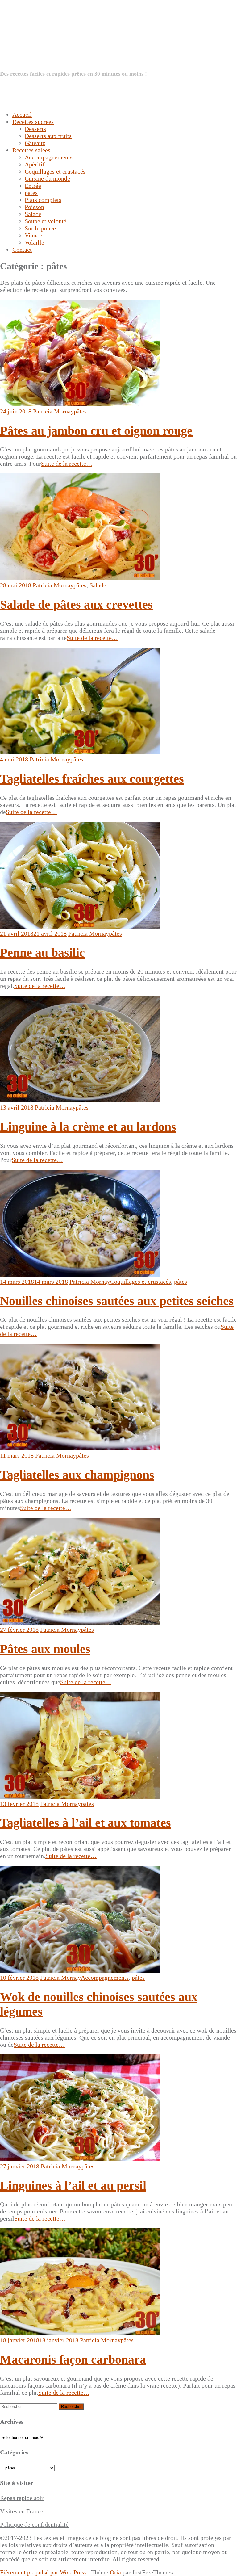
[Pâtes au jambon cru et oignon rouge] (80, 404)
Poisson (34, 207)
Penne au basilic (42, 952)
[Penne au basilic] (80, 926)
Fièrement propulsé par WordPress (43, 2572)
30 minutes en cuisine (87, 47)
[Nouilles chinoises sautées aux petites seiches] (80, 1274)
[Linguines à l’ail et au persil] (80, 2159)
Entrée (33, 186)
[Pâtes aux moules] (80, 1622)
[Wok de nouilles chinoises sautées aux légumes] (80, 1970)
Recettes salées (31, 150)
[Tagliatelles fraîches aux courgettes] (80, 752)
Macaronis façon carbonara (73, 2359)
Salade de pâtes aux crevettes (76, 604)
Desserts (35, 129)
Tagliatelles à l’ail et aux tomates (85, 1823)
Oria (115, 2572)
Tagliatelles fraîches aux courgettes (92, 779)
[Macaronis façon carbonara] (80, 2333)
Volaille (34, 242)
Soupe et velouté (46, 221)
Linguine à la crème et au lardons (88, 1127)
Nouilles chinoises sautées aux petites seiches (117, 1301)
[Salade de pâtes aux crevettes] (80, 578)
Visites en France (22, 2511)
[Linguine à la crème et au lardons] (80, 1100)
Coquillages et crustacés (55, 171)
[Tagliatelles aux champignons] (80, 1448)
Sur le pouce (40, 228)
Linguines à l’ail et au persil (73, 2186)
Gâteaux (35, 143)
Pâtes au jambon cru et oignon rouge (96, 431)
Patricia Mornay (53, 411)
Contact (22, 250)
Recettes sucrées (33, 122)
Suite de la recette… (67, 464)
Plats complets (43, 200)
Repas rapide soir (22, 2498)
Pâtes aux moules (45, 1649)
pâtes (31, 193)
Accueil (22, 115)
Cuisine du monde (47, 178)
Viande (33, 235)
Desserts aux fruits (48, 136)
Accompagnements (49, 157)
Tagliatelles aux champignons (77, 1475)
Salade (33, 214)
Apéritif (35, 164)
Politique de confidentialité (34, 2524)
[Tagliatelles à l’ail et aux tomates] (80, 1797)
